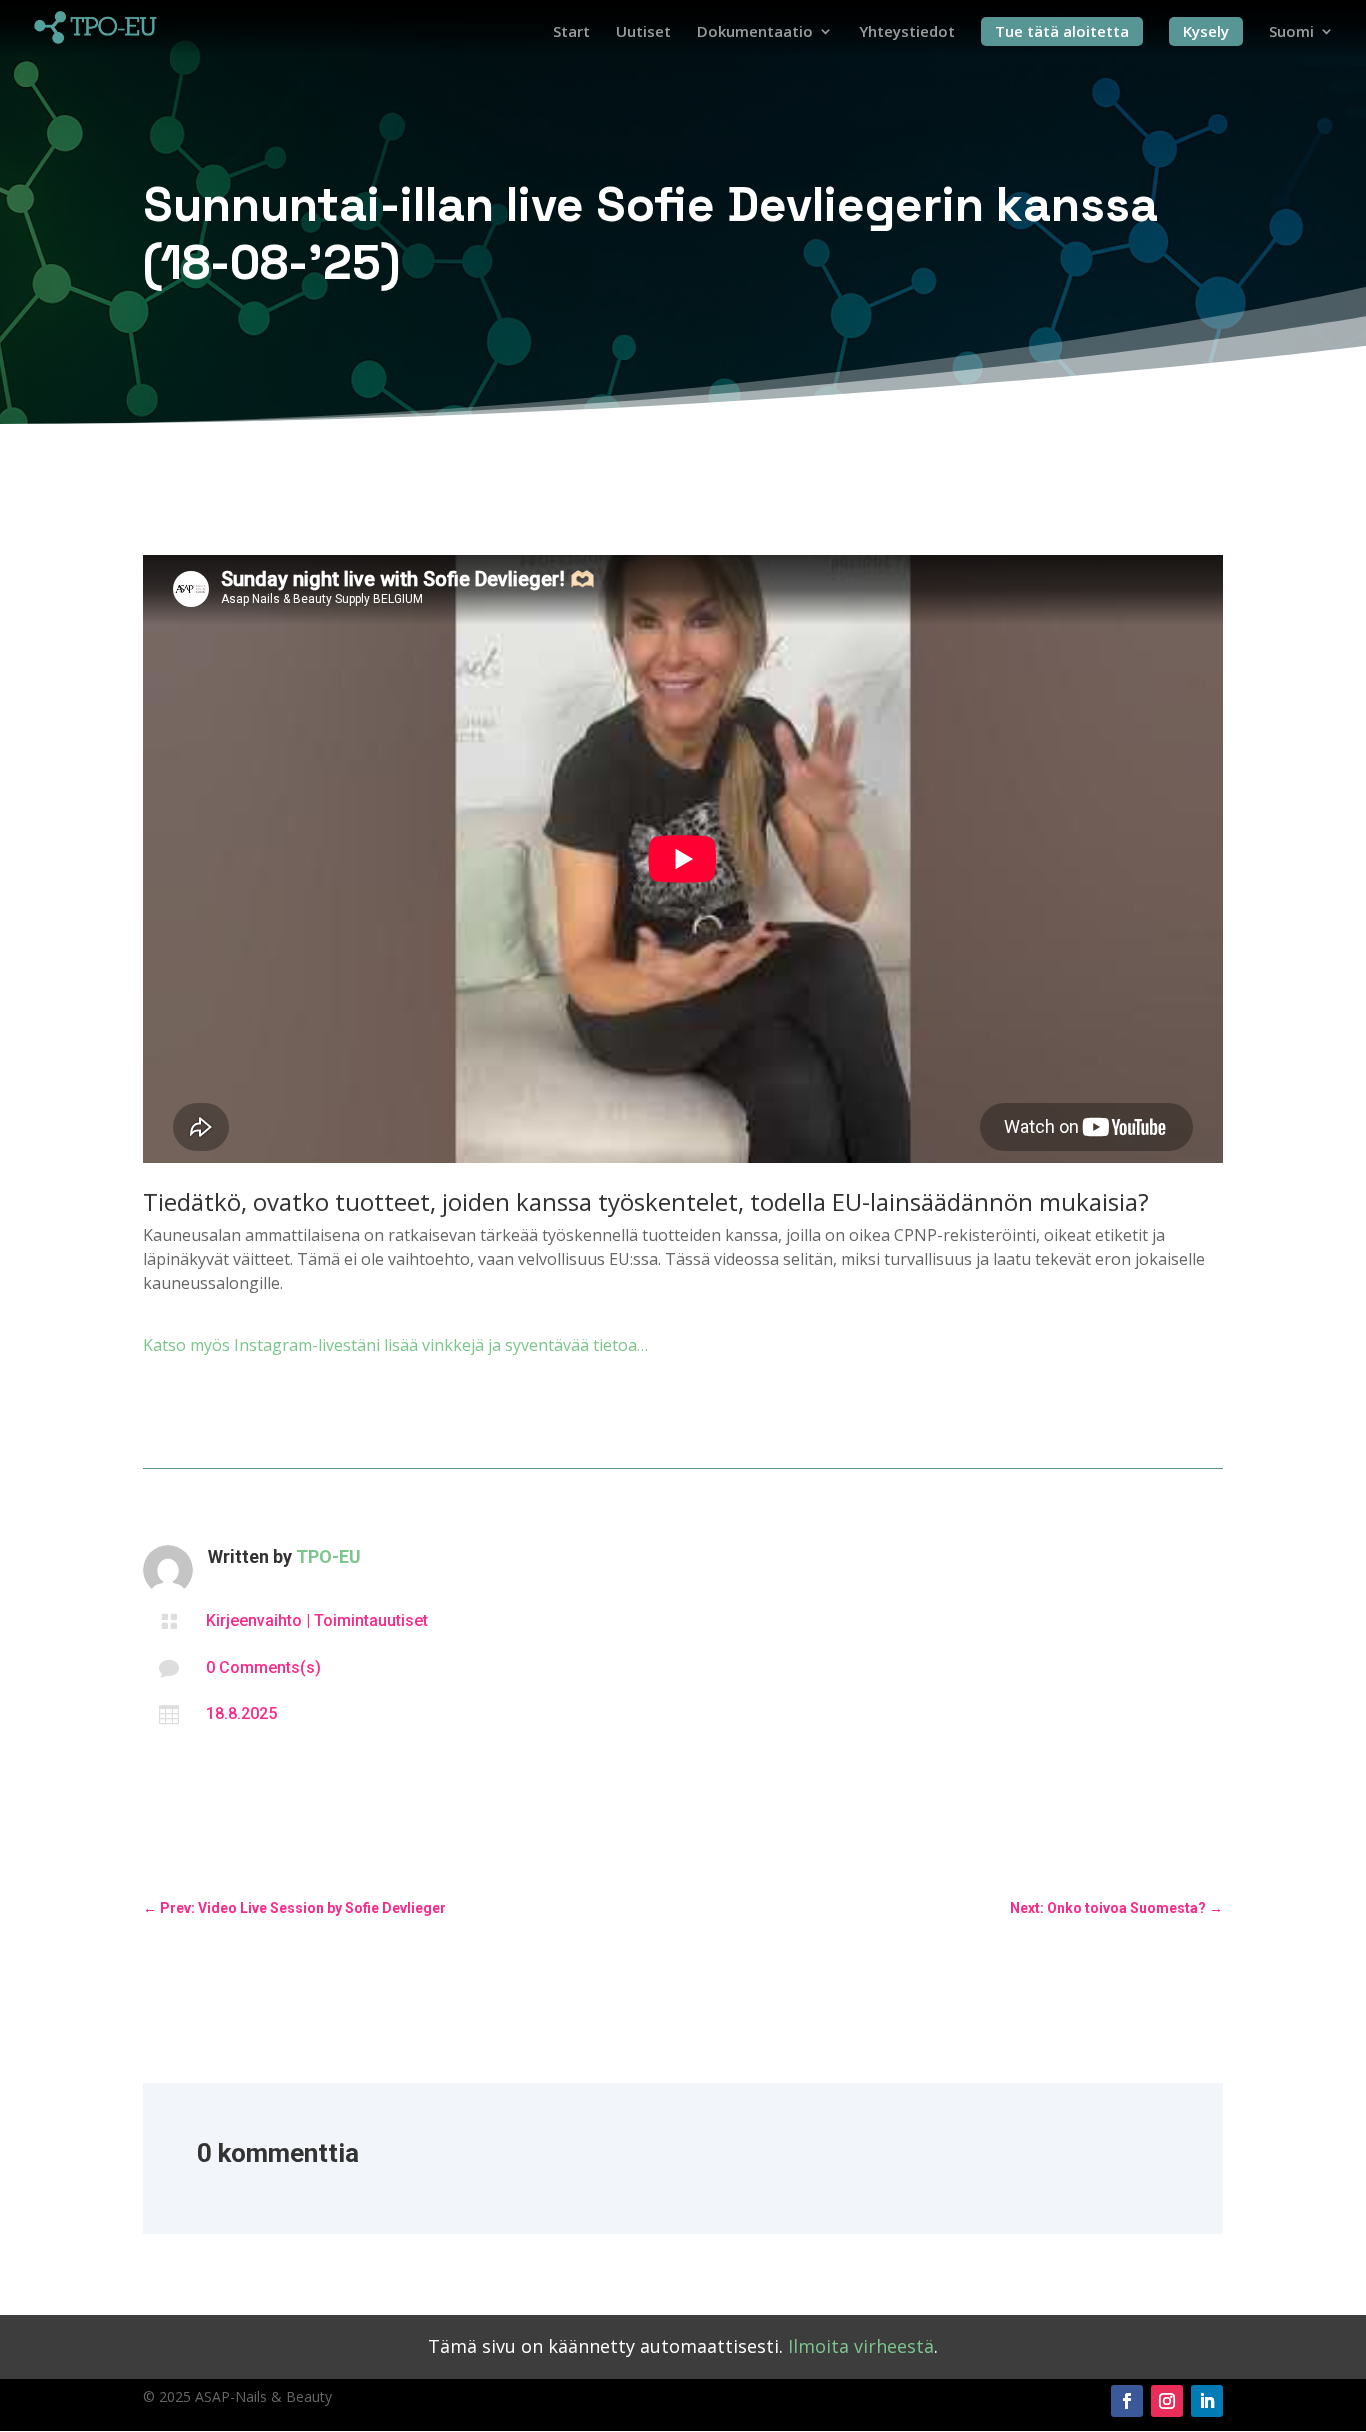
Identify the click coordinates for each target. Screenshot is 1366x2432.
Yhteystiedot (907, 32)
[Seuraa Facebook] (1127, 2401)
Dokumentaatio (755, 32)
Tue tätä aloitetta (1062, 31)
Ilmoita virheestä (861, 2346)
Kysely (1206, 31)
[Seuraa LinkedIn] (1207, 2401)
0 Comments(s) (263, 1667)
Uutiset (643, 32)
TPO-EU (328, 1556)
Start (571, 32)
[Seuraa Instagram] (1167, 2401)
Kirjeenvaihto (254, 1620)
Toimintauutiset (371, 1620)
